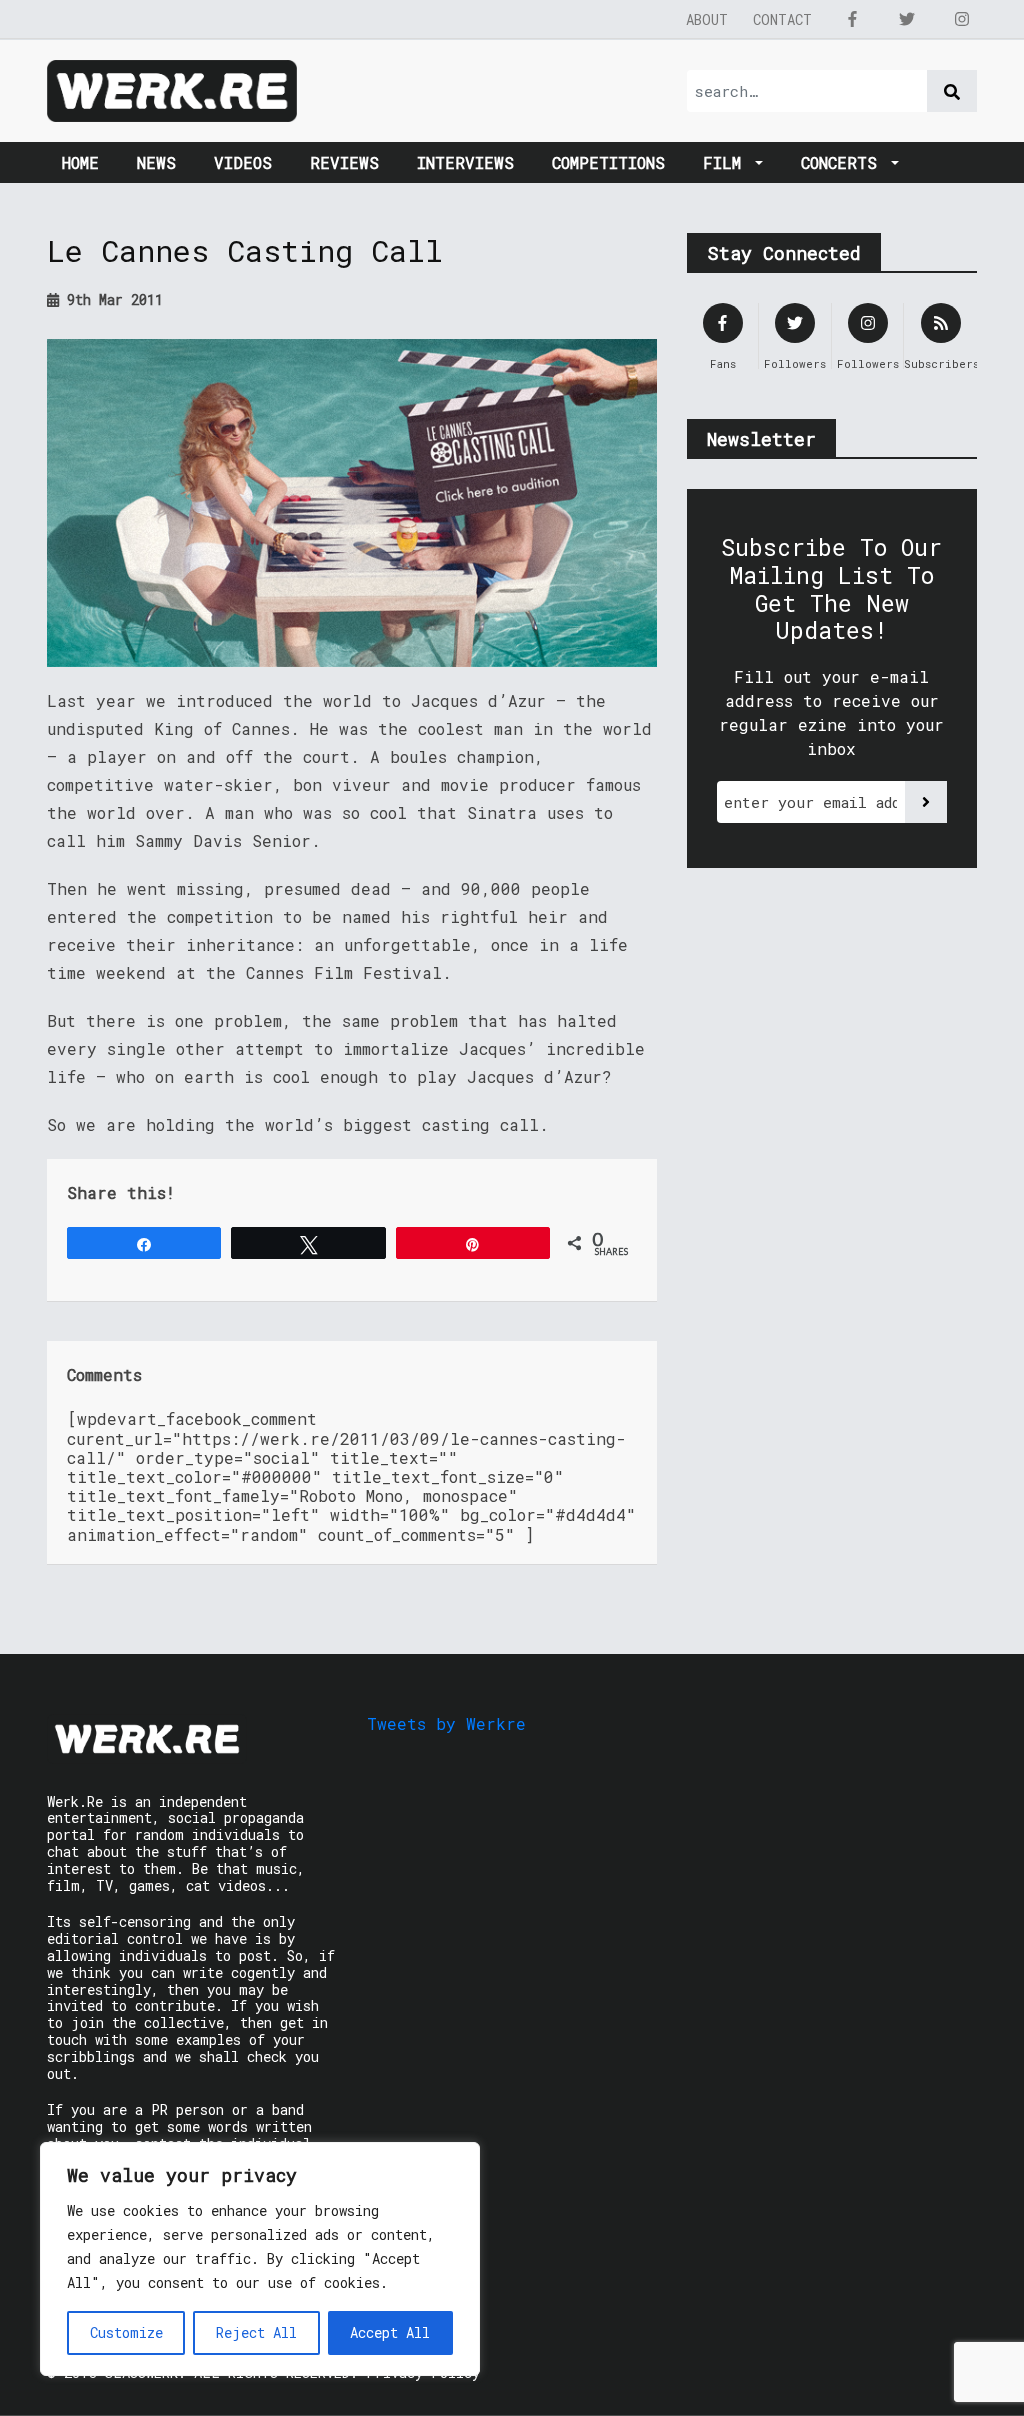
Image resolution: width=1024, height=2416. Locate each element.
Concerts (844, 162)
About (707, 19)
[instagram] (962, 19)
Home (80, 162)
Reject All (256, 2332)
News (156, 162)
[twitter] (907, 19)
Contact (782, 19)
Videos (243, 162)
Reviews (344, 162)
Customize (126, 2332)
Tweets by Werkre (446, 1723)
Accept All (390, 2332)
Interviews (465, 162)
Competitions (608, 162)
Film (727, 162)
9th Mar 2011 (111, 299)
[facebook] (852, 19)
